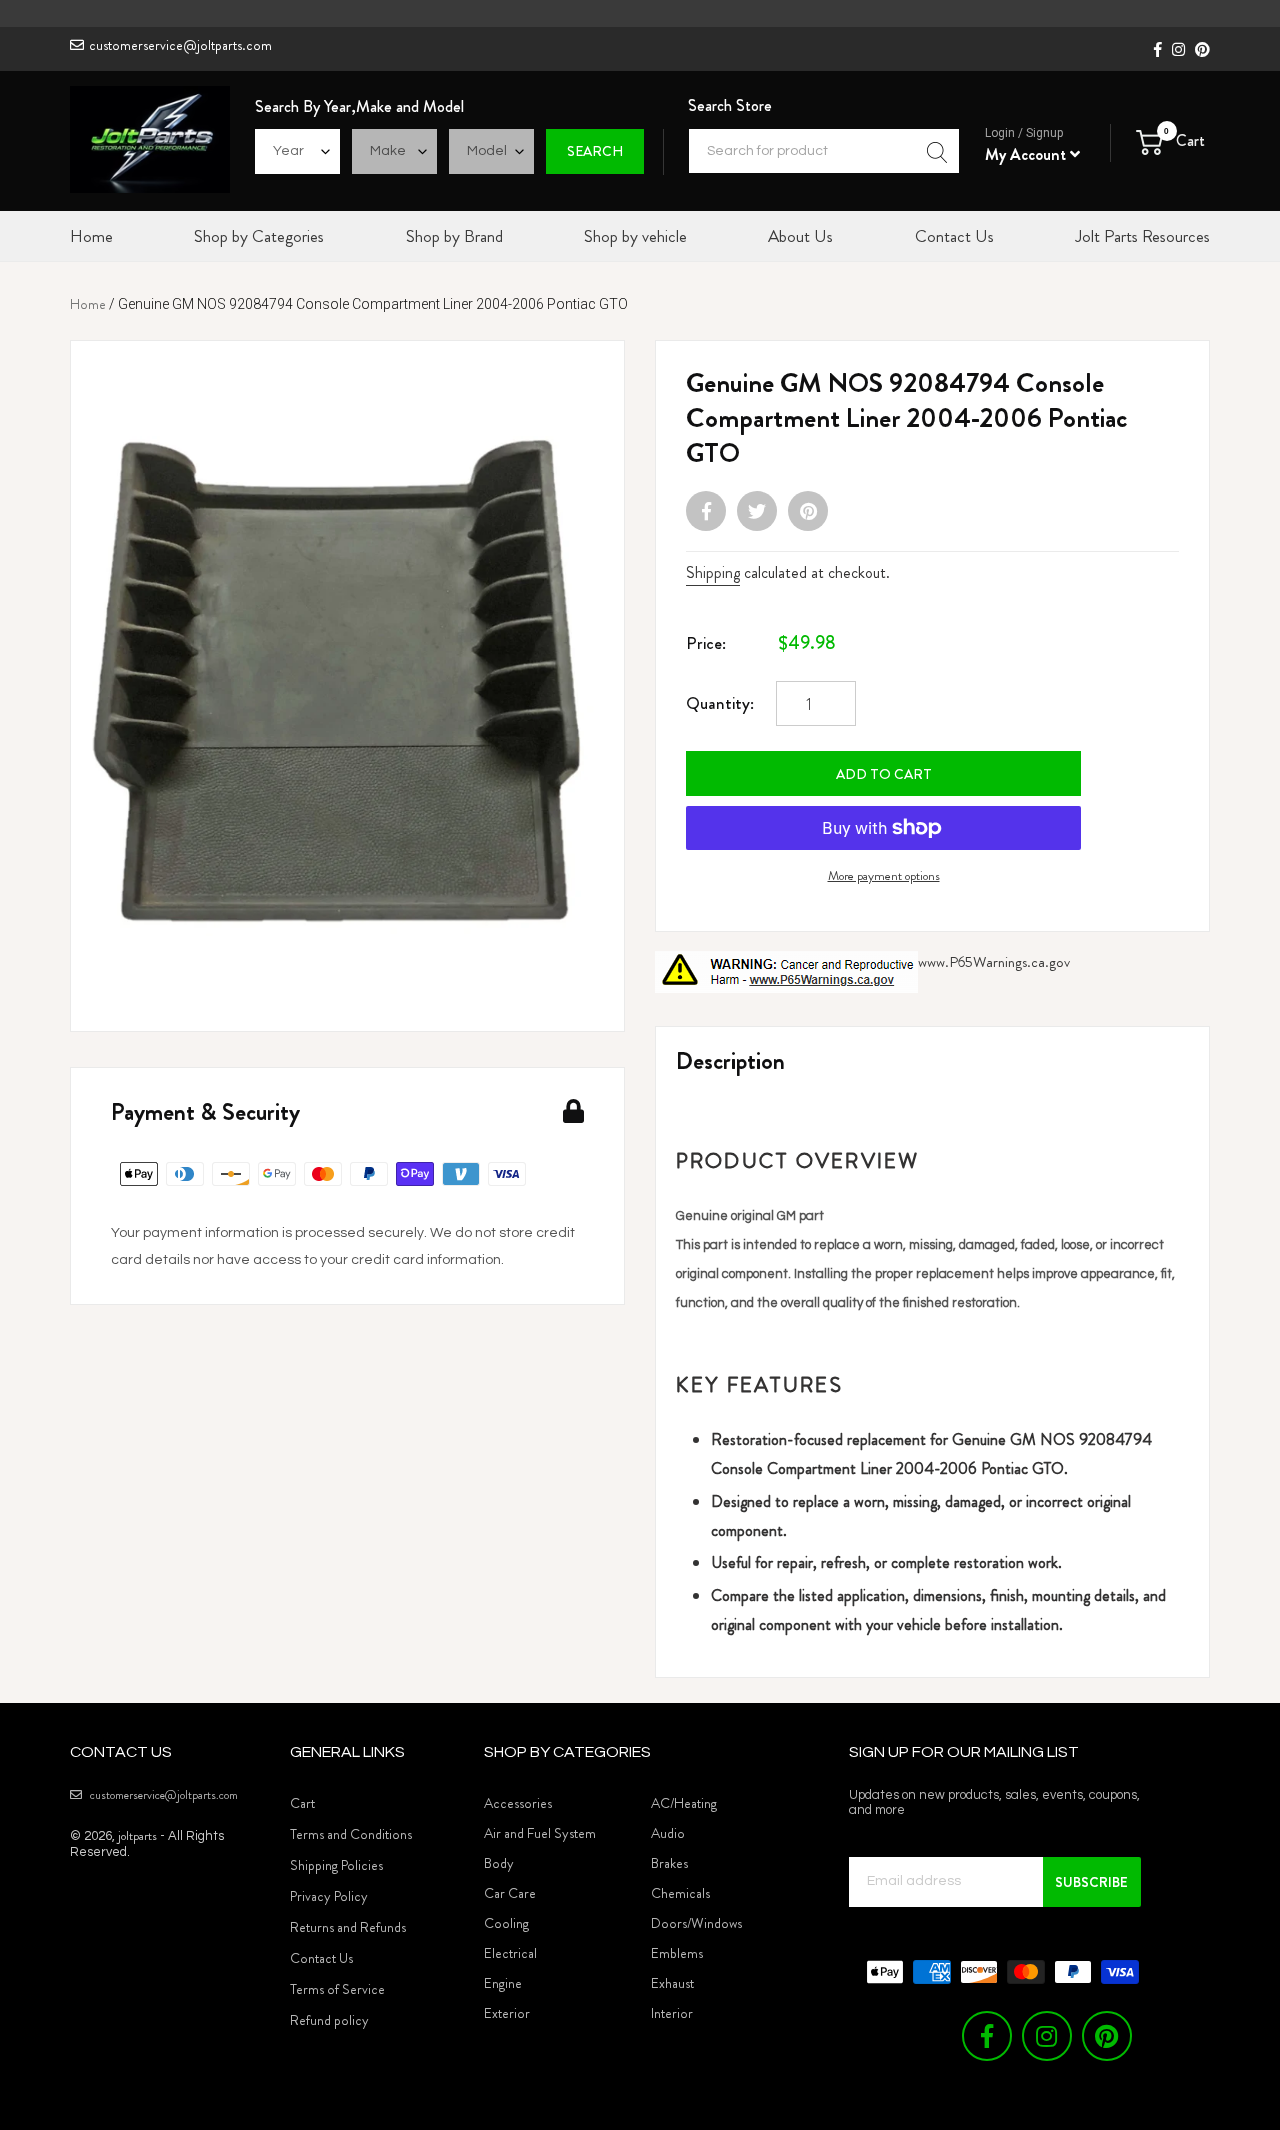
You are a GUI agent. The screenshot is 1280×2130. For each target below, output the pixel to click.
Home (88, 304)
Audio (668, 1833)
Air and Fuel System (540, 1833)
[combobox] (824, 151)
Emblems (677, 1953)
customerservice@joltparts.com (180, 45)
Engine (503, 1983)
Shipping (713, 572)
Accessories (518, 1803)
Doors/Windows (696, 1923)
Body (499, 1863)
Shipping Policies (336, 1865)
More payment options (884, 875)
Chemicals (680, 1893)
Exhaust (672, 1983)
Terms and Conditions (351, 1834)
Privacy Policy (329, 1896)
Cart (302, 1803)
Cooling (506, 1923)
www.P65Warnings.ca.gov (994, 962)
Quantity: (720, 703)
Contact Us (321, 1958)
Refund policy (329, 2020)
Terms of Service (337, 1989)
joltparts (137, 1835)
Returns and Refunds (348, 1927)
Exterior (507, 2013)
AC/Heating (684, 1803)
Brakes (669, 1863)
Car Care (510, 1893)
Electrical (510, 1953)
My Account (1027, 154)
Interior (672, 2013)
